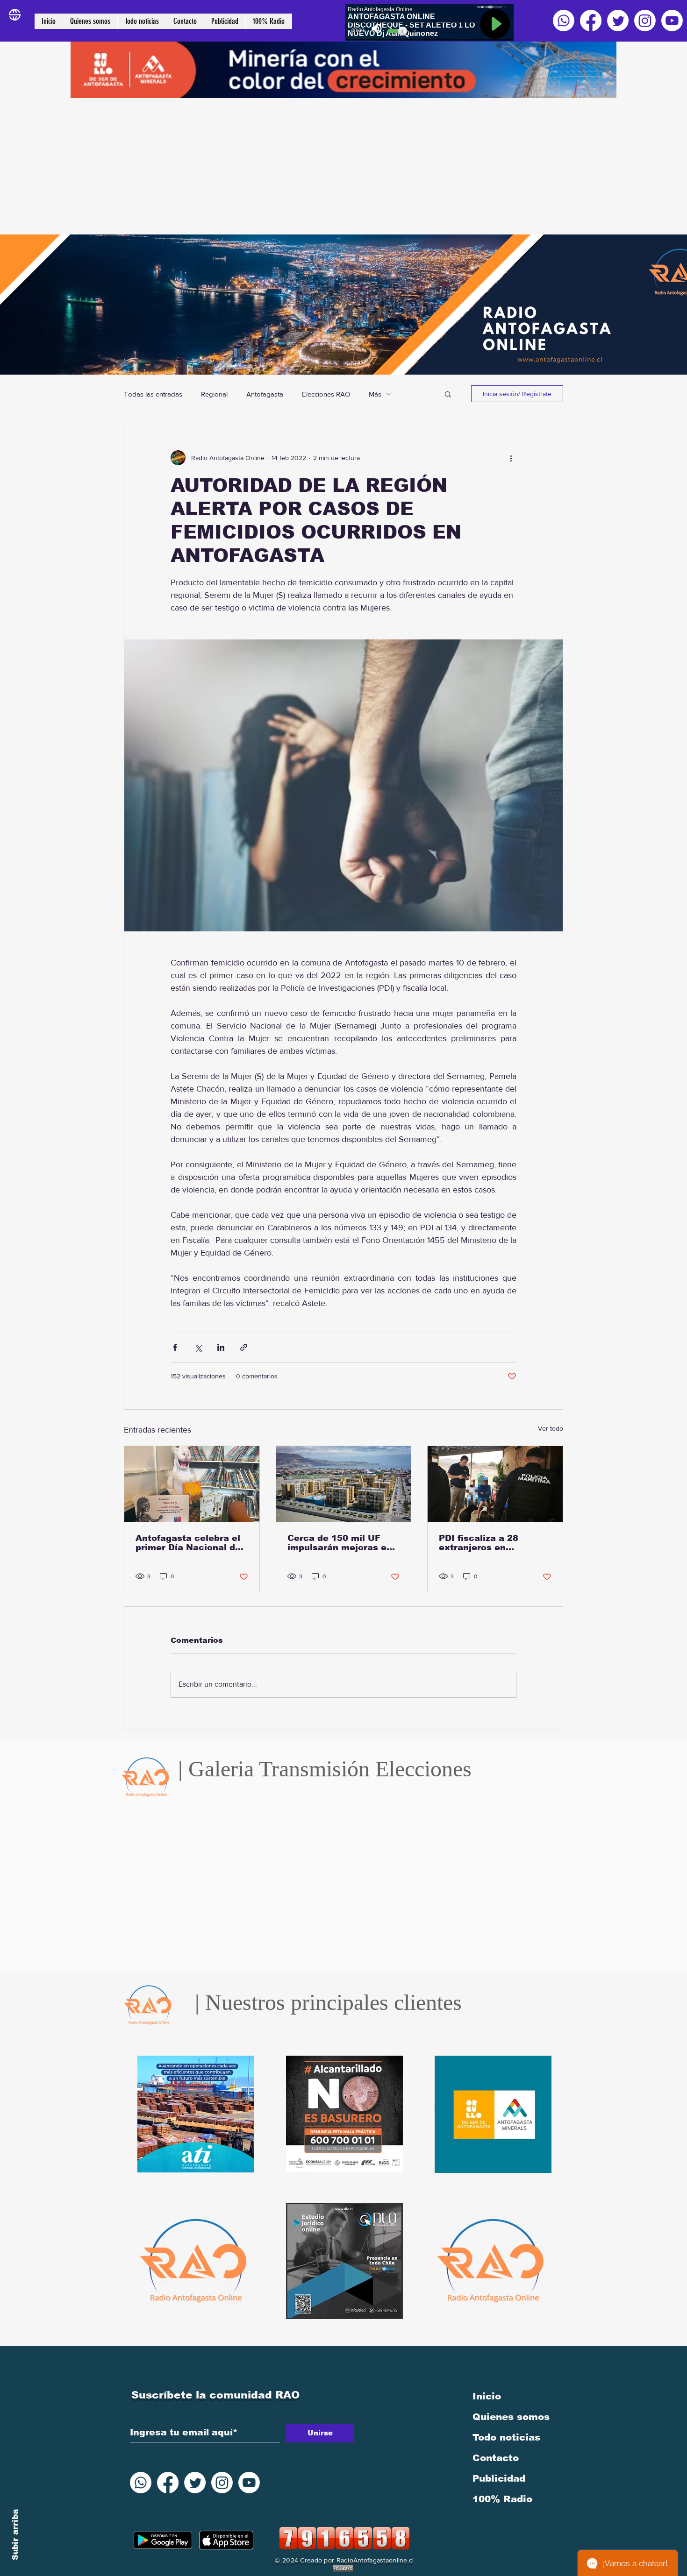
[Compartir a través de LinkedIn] (221, 1347)
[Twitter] (618, 21)
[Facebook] (591, 21)
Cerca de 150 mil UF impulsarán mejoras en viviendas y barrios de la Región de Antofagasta (343, 1543)
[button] (448, 394)
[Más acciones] (511, 458)
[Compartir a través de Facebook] (175, 1347)
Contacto (496, 2458)
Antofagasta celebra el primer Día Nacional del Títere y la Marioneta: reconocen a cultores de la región (191, 1543)
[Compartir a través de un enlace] (244, 1347)
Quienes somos (511, 2417)
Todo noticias (506, 2437)
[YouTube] (672, 21)
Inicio (487, 2396)
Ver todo (551, 1428)
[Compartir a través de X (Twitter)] (198, 1347)
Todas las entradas (153, 394)
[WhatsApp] (564, 21)
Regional (214, 394)
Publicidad (499, 2478)
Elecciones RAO (326, 394)
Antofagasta (265, 394)
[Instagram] (645, 21)
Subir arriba (15, 2535)
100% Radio (502, 2499)
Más (375, 394)
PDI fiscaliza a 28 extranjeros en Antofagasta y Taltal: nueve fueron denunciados (487, 1543)
